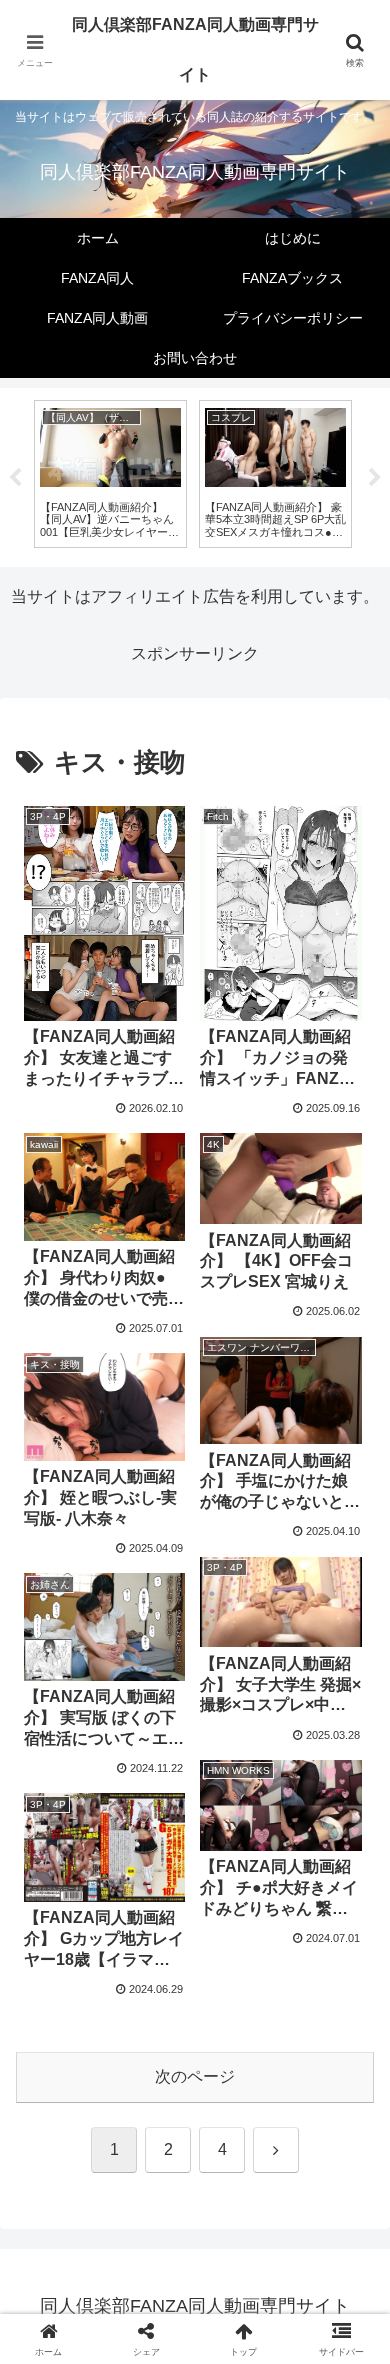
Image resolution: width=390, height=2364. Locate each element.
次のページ (195, 2076)
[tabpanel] (110, 473)
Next (375, 478)
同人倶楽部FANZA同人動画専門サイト (195, 49)
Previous (15, 478)
